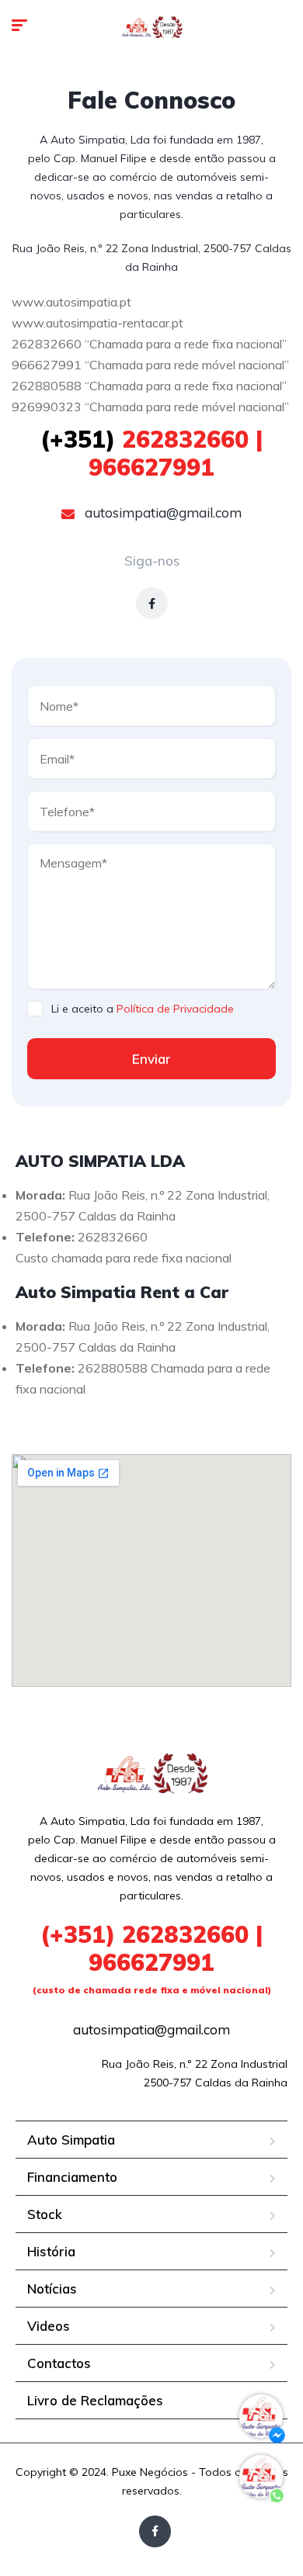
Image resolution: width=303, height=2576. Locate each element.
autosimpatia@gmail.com (162, 512)
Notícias (52, 2289)
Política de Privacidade (175, 1009)
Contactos (59, 2363)
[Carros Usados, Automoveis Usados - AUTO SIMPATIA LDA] (151, 27)
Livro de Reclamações (95, 2400)
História (51, 2251)
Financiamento (72, 2177)
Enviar (151, 1059)
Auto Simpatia (71, 2140)
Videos (49, 2326)
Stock (45, 2214)
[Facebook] (152, 603)
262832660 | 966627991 (151, 453)
